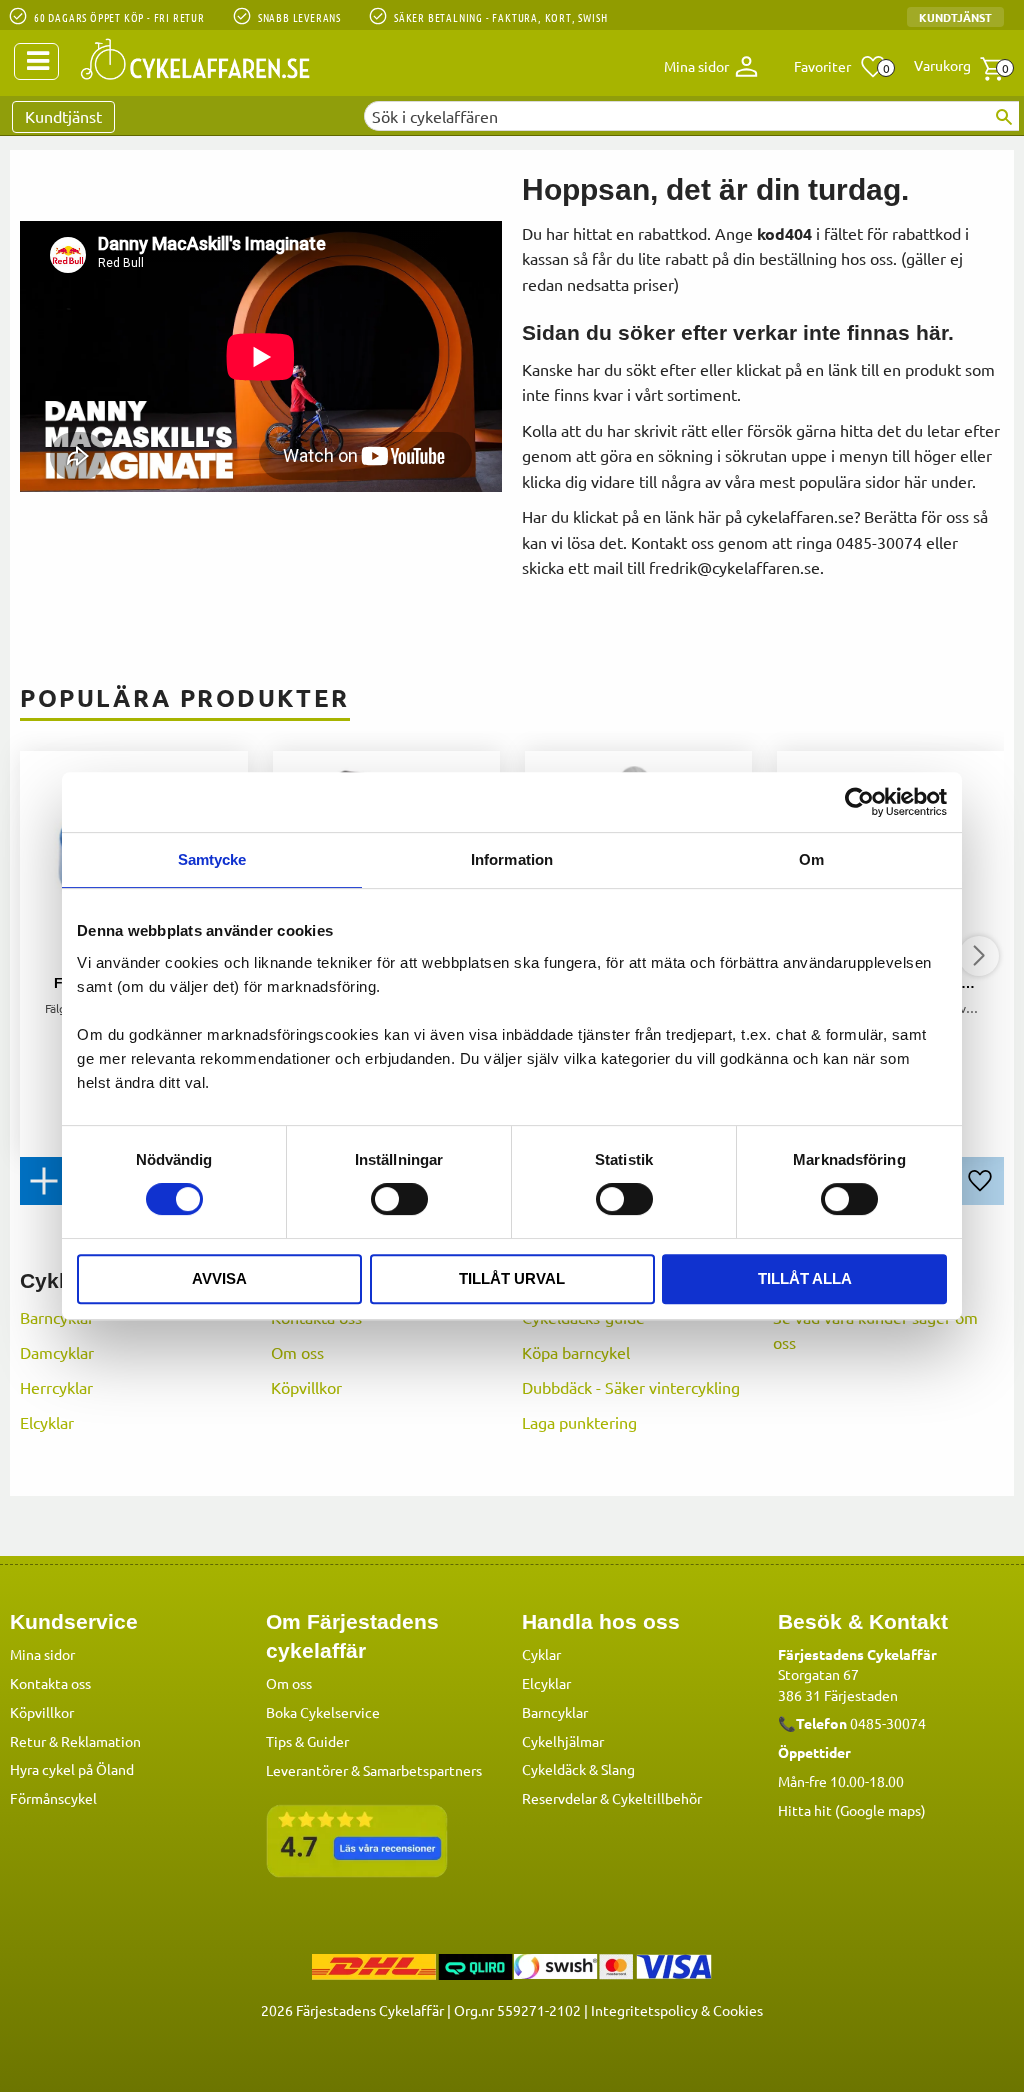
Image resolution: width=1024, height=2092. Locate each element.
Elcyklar (47, 1422)
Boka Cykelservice (323, 1712)
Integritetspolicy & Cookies (677, 2010)
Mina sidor (42, 1654)
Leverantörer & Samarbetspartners (374, 1770)
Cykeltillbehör (657, 1798)
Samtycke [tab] (212, 859)
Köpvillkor (306, 1387)
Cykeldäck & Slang (578, 1769)
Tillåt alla (805, 1278)
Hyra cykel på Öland (72, 1769)
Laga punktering (579, 1422)
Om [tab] (811, 859)
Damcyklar (57, 1352)
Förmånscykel (53, 1798)
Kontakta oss (50, 1683)
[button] (840, 67)
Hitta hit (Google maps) (852, 1810)
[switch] (399, 1199)
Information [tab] (512, 859)
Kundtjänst (955, 17)
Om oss (297, 1352)
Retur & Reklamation (75, 1741)
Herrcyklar (56, 1387)
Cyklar (541, 1654)
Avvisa (219, 1278)
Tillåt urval (512, 1278)
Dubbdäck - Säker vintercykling (631, 1387)
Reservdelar (559, 1798)
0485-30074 (888, 1723)
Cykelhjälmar (563, 1741)
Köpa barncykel (576, 1352)
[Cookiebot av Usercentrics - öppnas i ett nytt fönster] (859, 802)
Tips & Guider (307, 1741)
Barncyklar (57, 1317)
